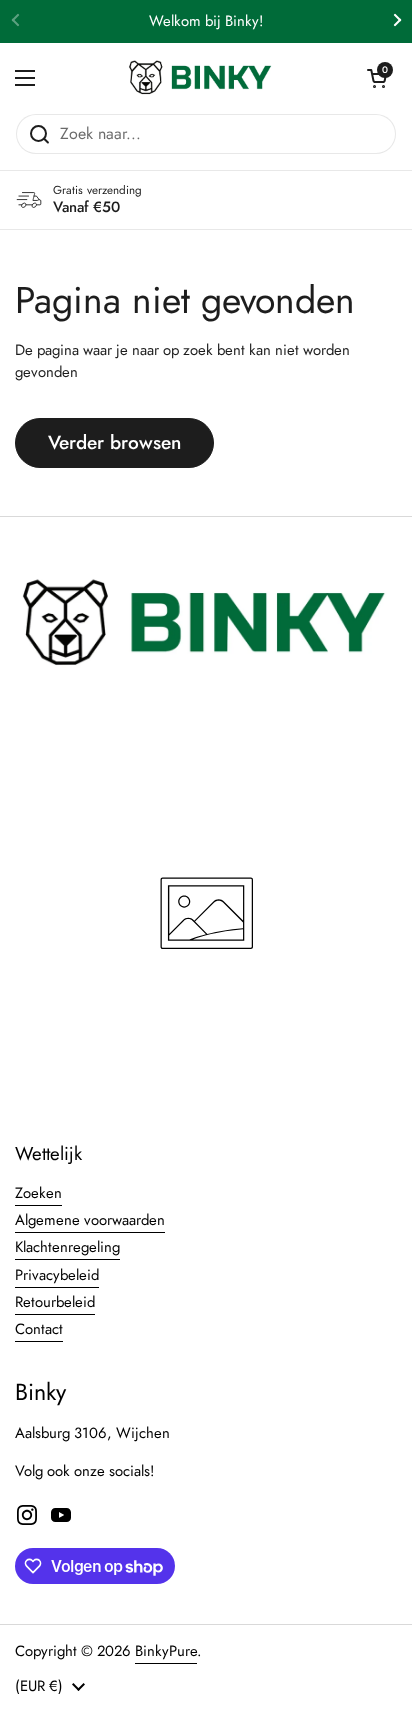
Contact (39, 1329)
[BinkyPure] (201, 78)
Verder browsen (114, 442)
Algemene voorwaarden (90, 1220)
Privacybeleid (57, 1275)
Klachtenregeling (67, 1247)
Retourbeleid (55, 1302)
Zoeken (38, 1193)
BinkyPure (166, 1651)
